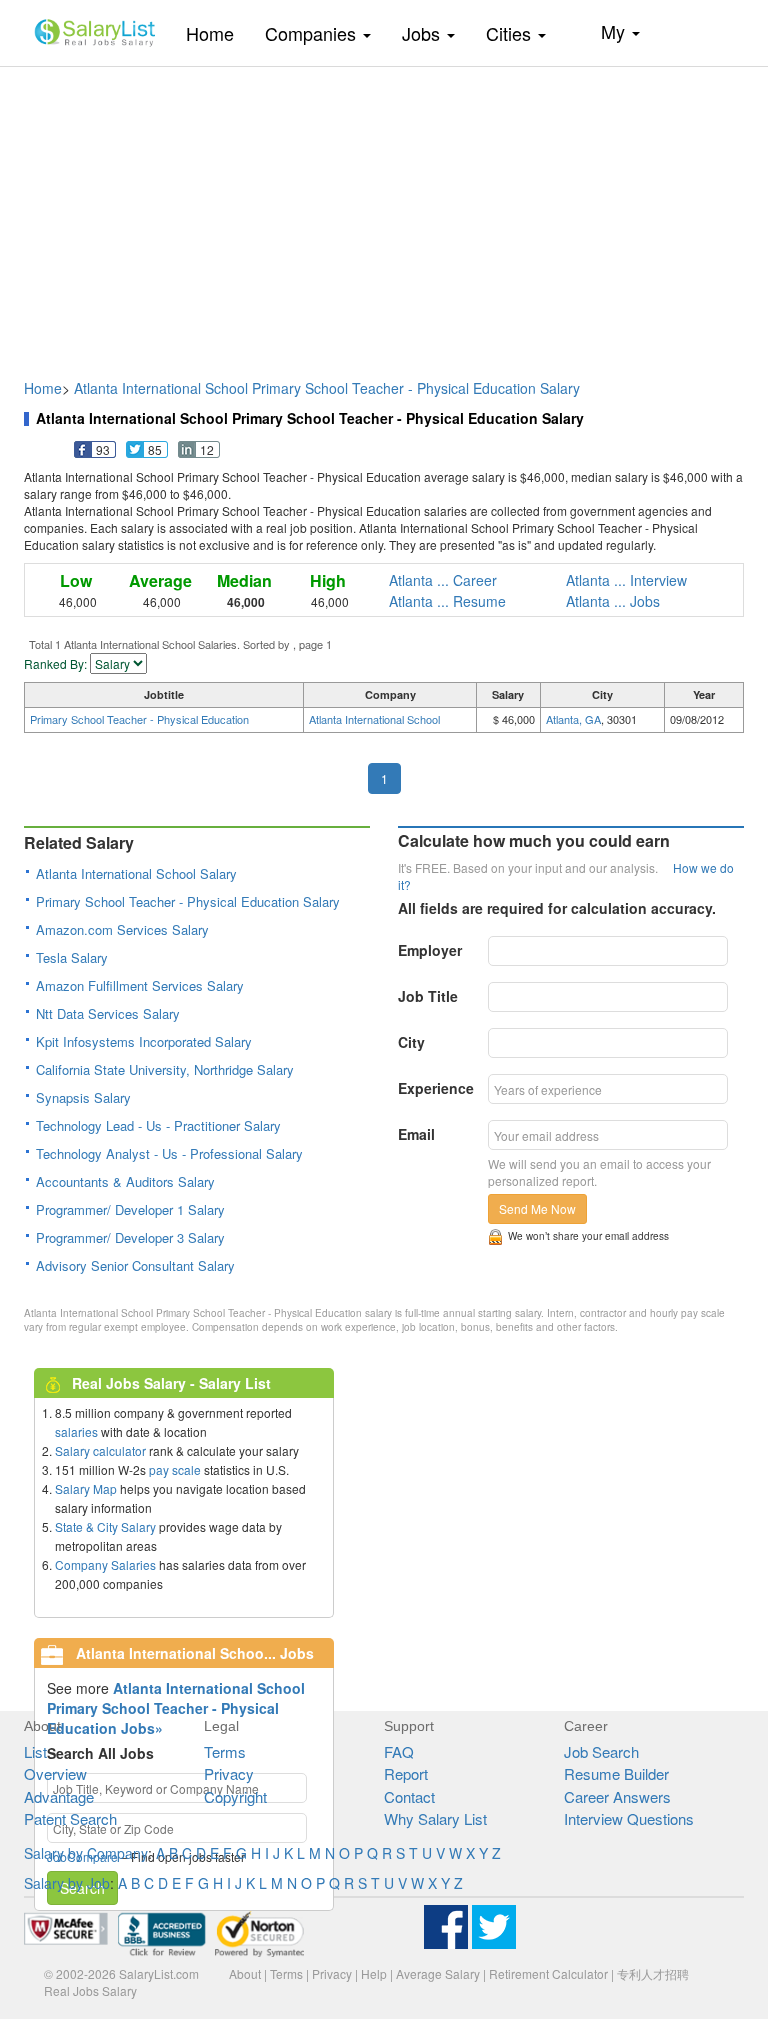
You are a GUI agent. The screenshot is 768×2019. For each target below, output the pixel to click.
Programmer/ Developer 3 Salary (130, 1237)
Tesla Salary (72, 957)
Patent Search (70, 1818)
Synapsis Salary (83, 1097)
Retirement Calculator (548, 1973)
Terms (225, 1751)
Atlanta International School (374, 719)
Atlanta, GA (573, 719)
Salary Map (86, 1488)
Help (374, 1973)
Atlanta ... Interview (626, 580)
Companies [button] (313, 33)
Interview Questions (629, 1818)
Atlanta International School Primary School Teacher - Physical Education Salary (327, 388)
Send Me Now (537, 1208)
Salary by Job (67, 1883)
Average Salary (438, 1973)
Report (406, 1773)
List (35, 1751)
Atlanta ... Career (443, 580)
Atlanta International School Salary (136, 873)
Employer (430, 950)
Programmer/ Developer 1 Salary (130, 1209)
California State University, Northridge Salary (165, 1069)
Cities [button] (511, 33)
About (245, 1973)
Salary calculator (100, 1450)
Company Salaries (105, 1564)
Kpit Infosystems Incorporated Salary (144, 1041)
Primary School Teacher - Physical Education (139, 719)
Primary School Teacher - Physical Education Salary (188, 901)
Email (416, 1134)
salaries (76, 1431)
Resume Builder (616, 1773)
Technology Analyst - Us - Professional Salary (169, 1153)
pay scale (175, 1469)
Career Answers (617, 1796)
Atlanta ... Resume (447, 601)
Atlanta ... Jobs (613, 601)
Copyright (235, 1796)
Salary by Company (86, 1853)
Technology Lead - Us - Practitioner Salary (158, 1125)
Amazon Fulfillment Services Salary (140, 985)
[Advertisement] (384, 213)
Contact (409, 1796)
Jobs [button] (423, 33)
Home (217, 32)
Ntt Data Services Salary (108, 1013)
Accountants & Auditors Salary (125, 1181)
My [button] (615, 31)
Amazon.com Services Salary (122, 929)
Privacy (229, 1773)
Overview (55, 1773)
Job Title (428, 996)
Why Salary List (435, 1818)
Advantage (59, 1796)
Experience (436, 1088)
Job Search (601, 1751)
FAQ (399, 1751)
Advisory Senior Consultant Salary (135, 1265)
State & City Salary (105, 1526)
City (411, 1042)
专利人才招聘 (653, 1973)
